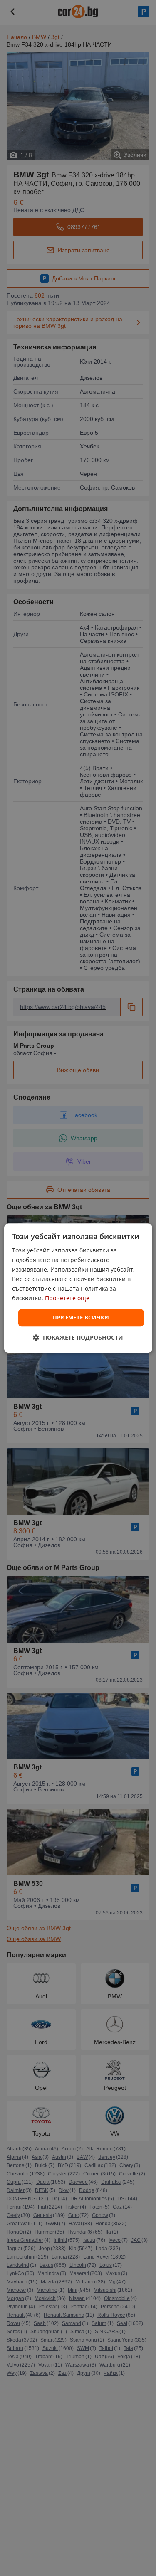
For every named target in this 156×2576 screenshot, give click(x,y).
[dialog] (78, 1288)
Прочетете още (67, 1298)
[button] (78, 1337)
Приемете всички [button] (81, 1318)
